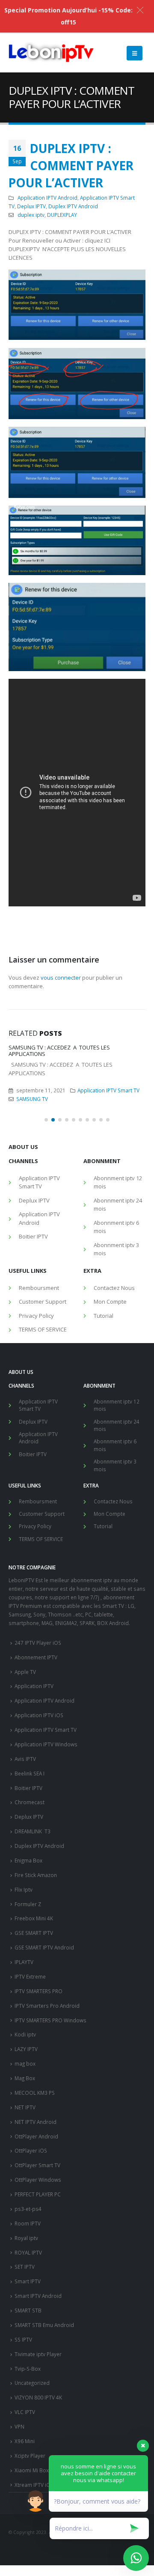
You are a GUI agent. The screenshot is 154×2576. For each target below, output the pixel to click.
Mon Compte (110, 1301)
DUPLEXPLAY (62, 215)
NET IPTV (25, 2107)
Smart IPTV (28, 2281)
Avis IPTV (25, 1759)
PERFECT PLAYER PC (38, 2194)
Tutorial (104, 1316)
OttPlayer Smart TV (37, 2165)
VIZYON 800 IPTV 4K (38, 2397)
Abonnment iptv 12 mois (118, 1182)
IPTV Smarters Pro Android (47, 2006)
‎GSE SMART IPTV (34, 1933)
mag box (25, 2063)
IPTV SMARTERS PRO (38, 1991)
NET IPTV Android (36, 2122)
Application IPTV (34, 1686)
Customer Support (43, 1301)
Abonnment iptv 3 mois (116, 1249)
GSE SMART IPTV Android (44, 1947)
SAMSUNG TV (32, 1099)
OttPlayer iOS (31, 2150)
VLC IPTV (25, 2412)
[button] (46, 1120)
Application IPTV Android (47, 198)
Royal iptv (26, 2238)
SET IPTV (25, 2267)
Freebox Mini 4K (34, 1918)
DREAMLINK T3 (33, 1831)
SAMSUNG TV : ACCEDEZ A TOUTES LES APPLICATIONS (59, 1051)
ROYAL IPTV (28, 2252)
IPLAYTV (24, 1962)
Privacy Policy (36, 1316)
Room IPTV (28, 2223)
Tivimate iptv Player (38, 2354)
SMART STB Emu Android (44, 2325)
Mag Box (25, 2078)
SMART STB (28, 2310)
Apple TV (25, 1672)
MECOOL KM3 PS (35, 2093)
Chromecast (30, 1802)
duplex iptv (31, 215)
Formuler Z (28, 1904)
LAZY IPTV (26, 2049)
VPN (19, 2426)
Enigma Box (28, 1860)
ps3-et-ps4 (28, 2209)
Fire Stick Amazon (36, 1875)
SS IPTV (23, 2339)
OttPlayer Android (36, 2136)
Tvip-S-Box (28, 2369)
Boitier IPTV (33, 1236)
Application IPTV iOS (39, 1715)
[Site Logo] (51, 53)
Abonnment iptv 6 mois (116, 1227)
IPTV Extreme (30, 1976)
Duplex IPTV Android (73, 206)
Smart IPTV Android (38, 2296)
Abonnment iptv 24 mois (118, 1205)
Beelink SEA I (30, 1773)
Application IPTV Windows (46, 1744)
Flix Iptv (24, 1889)
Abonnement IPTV (36, 1657)
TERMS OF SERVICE (43, 1329)
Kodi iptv (25, 2034)
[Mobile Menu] (135, 53)
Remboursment (39, 1288)
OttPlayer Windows (38, 2180)
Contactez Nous (114, 1288)
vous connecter (61, 978)
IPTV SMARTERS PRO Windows (50, 2020)
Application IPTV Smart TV (108, 1090)
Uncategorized (32, 2383)
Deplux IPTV (31, 206)
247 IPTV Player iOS (38, 1643)
